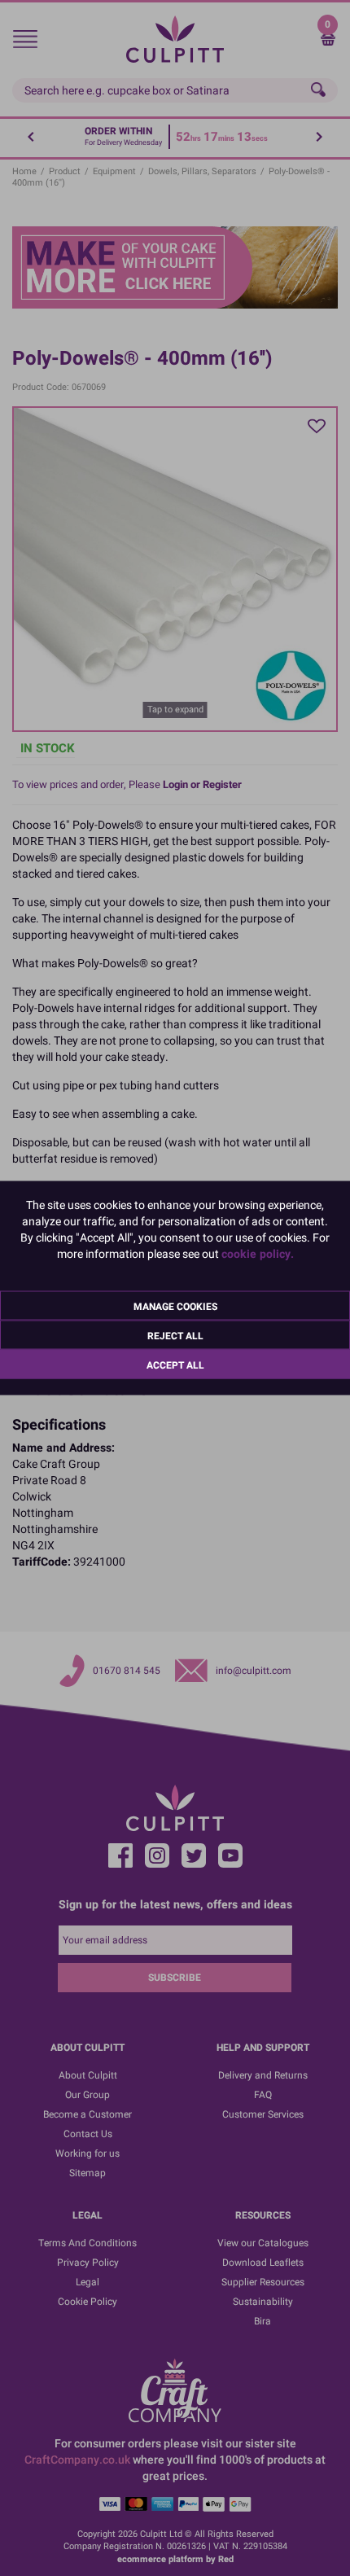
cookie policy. (258, 1254)
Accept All (175, 1365)
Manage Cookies (175, 1307)
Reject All (175, 1336)
